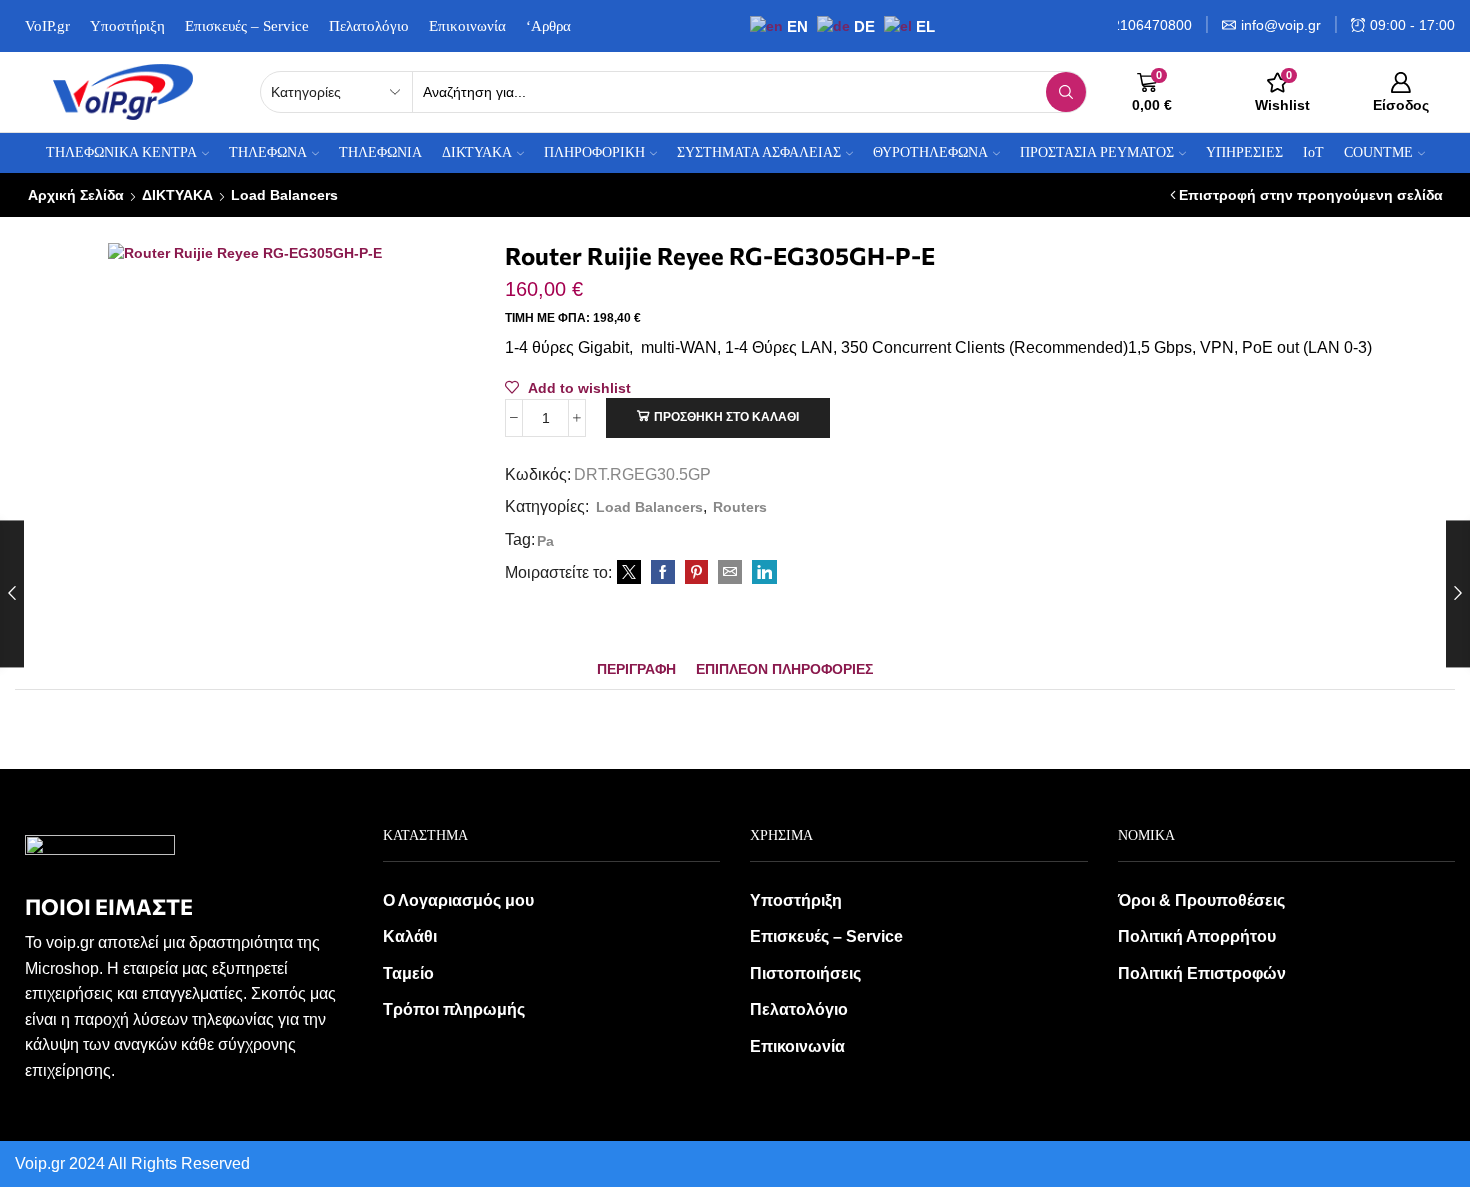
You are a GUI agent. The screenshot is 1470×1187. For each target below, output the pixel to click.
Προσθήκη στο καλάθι (726, 417)
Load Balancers (284, 195)
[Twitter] (629, 573)
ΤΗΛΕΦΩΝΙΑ (380, 152)
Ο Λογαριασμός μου (458, 900)
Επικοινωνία (467, 25)
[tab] (636, 669)
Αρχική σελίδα (76, 195)
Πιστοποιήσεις (805, 973)
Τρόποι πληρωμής (454, 1009)
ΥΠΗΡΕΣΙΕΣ (1244, 152)
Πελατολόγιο (369, 25)
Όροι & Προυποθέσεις (1201, 900)
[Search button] (1066, 92)
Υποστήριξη (127, 25)
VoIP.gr (47, 25)
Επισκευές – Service (247, 25)
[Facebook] (663, 573)
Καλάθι (410, 936)
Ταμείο (408, 973)
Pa (545, 541)
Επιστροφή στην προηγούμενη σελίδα (1311, 195)
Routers (740, 507)
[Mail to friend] (730, 573)
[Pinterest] (696, 573)
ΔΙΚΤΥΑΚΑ (177, 195)
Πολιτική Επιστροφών (1202, 973)
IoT (1313, 152)
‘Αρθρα (548, 25)
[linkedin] (762, 573)
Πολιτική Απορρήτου (1197, 936)
